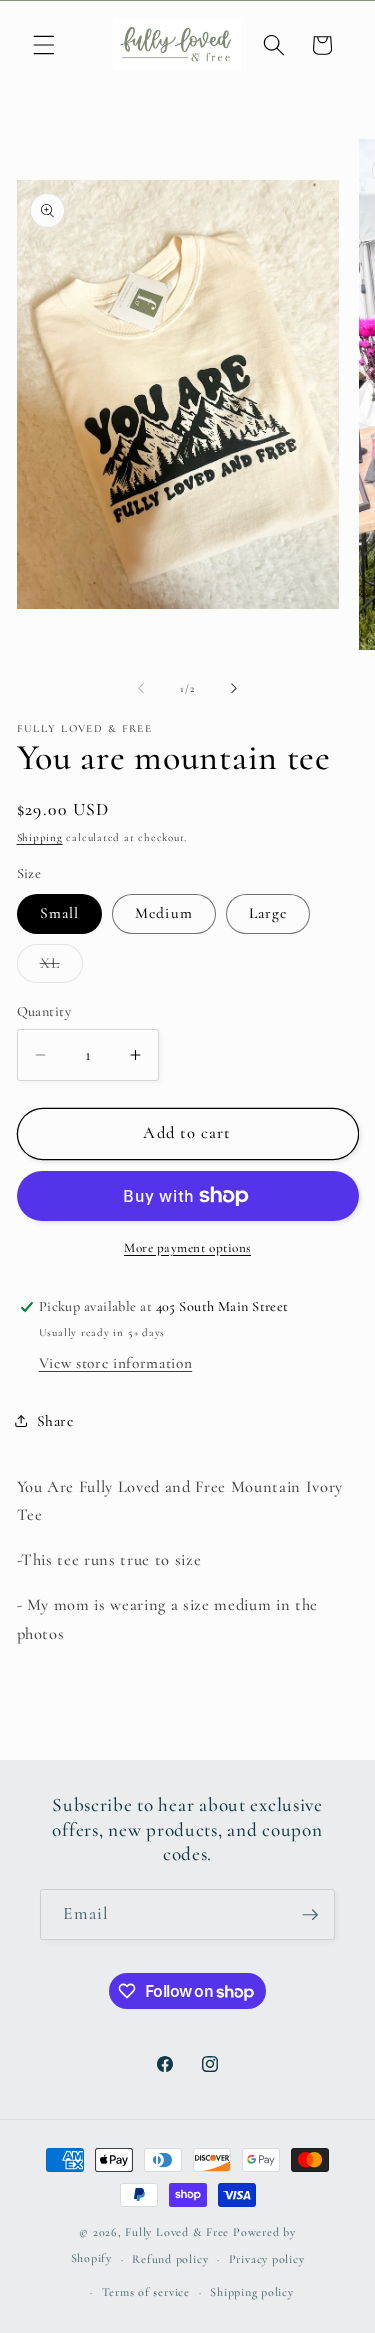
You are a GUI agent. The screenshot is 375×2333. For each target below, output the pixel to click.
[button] (44, 45)
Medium (164, 913)
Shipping (40, 837)
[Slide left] (141, 689)
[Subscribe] (310, 1915)
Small (60, 913)
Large (268, 913)
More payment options (187, 1248)
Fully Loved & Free (177, 2232)
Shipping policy (252, 2292)
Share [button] (55, 1421)
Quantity (44, 1011)
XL (61, 968)
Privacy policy (267, 2259)
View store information (116, 1363)
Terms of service (146, 2292)
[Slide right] (234, 689)
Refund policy (170, 2259)
